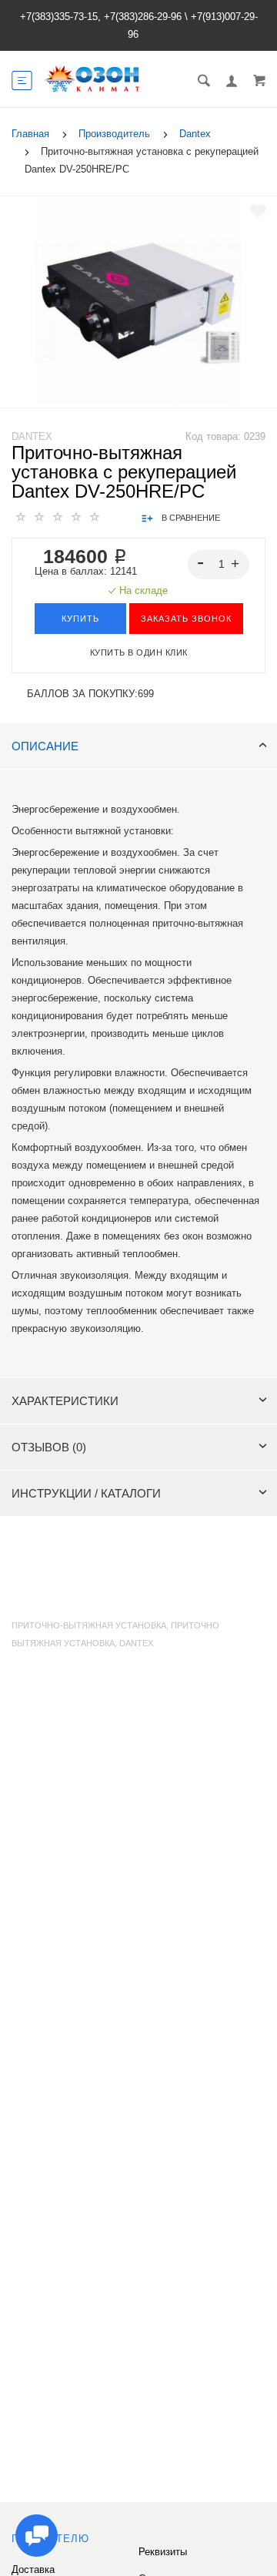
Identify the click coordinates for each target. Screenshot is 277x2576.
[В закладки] (258, 211)
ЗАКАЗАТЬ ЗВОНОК (186, 619)
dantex (136, 1643)
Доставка (33, 2569)
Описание (45, 746)
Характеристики (65, 1401)
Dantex (32, 436)
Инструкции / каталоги (86, 1493)
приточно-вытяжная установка (89, 1625)
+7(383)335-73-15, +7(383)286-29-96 (101, 17)
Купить (80, 619)
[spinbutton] (219, 565)
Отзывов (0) (49, 1447)
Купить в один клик (139, 652)
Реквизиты (163, 2552)
